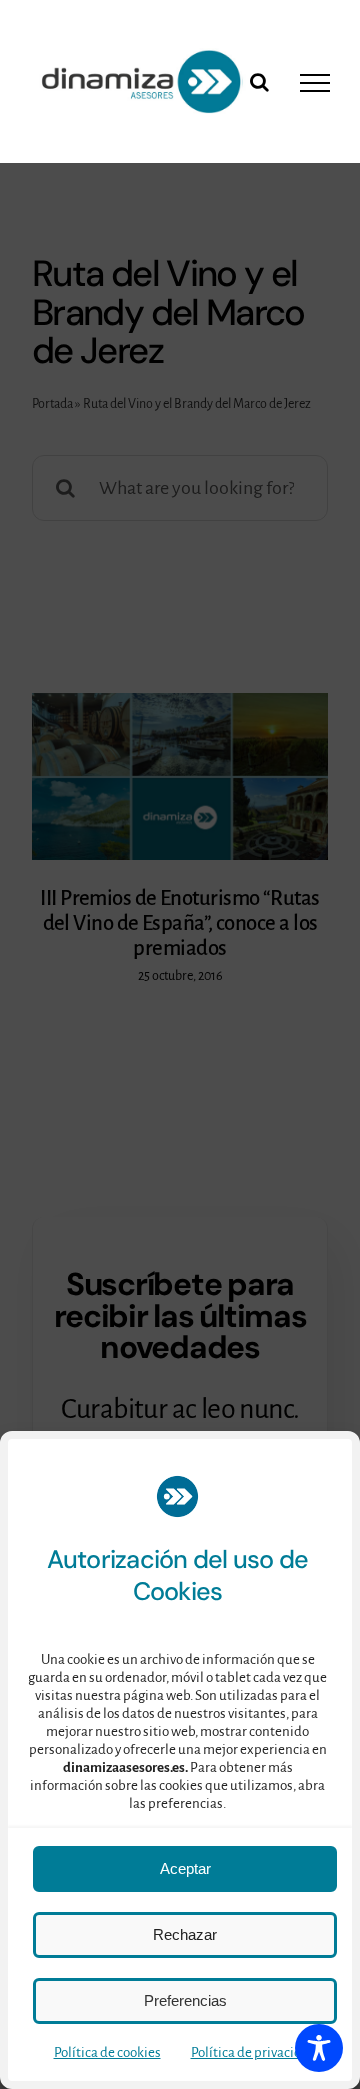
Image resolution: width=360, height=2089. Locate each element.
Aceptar (185, 1868)
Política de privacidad (254, 2052)
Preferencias (185, 2000)
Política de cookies (107, 2052)
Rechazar (185, 1934)
